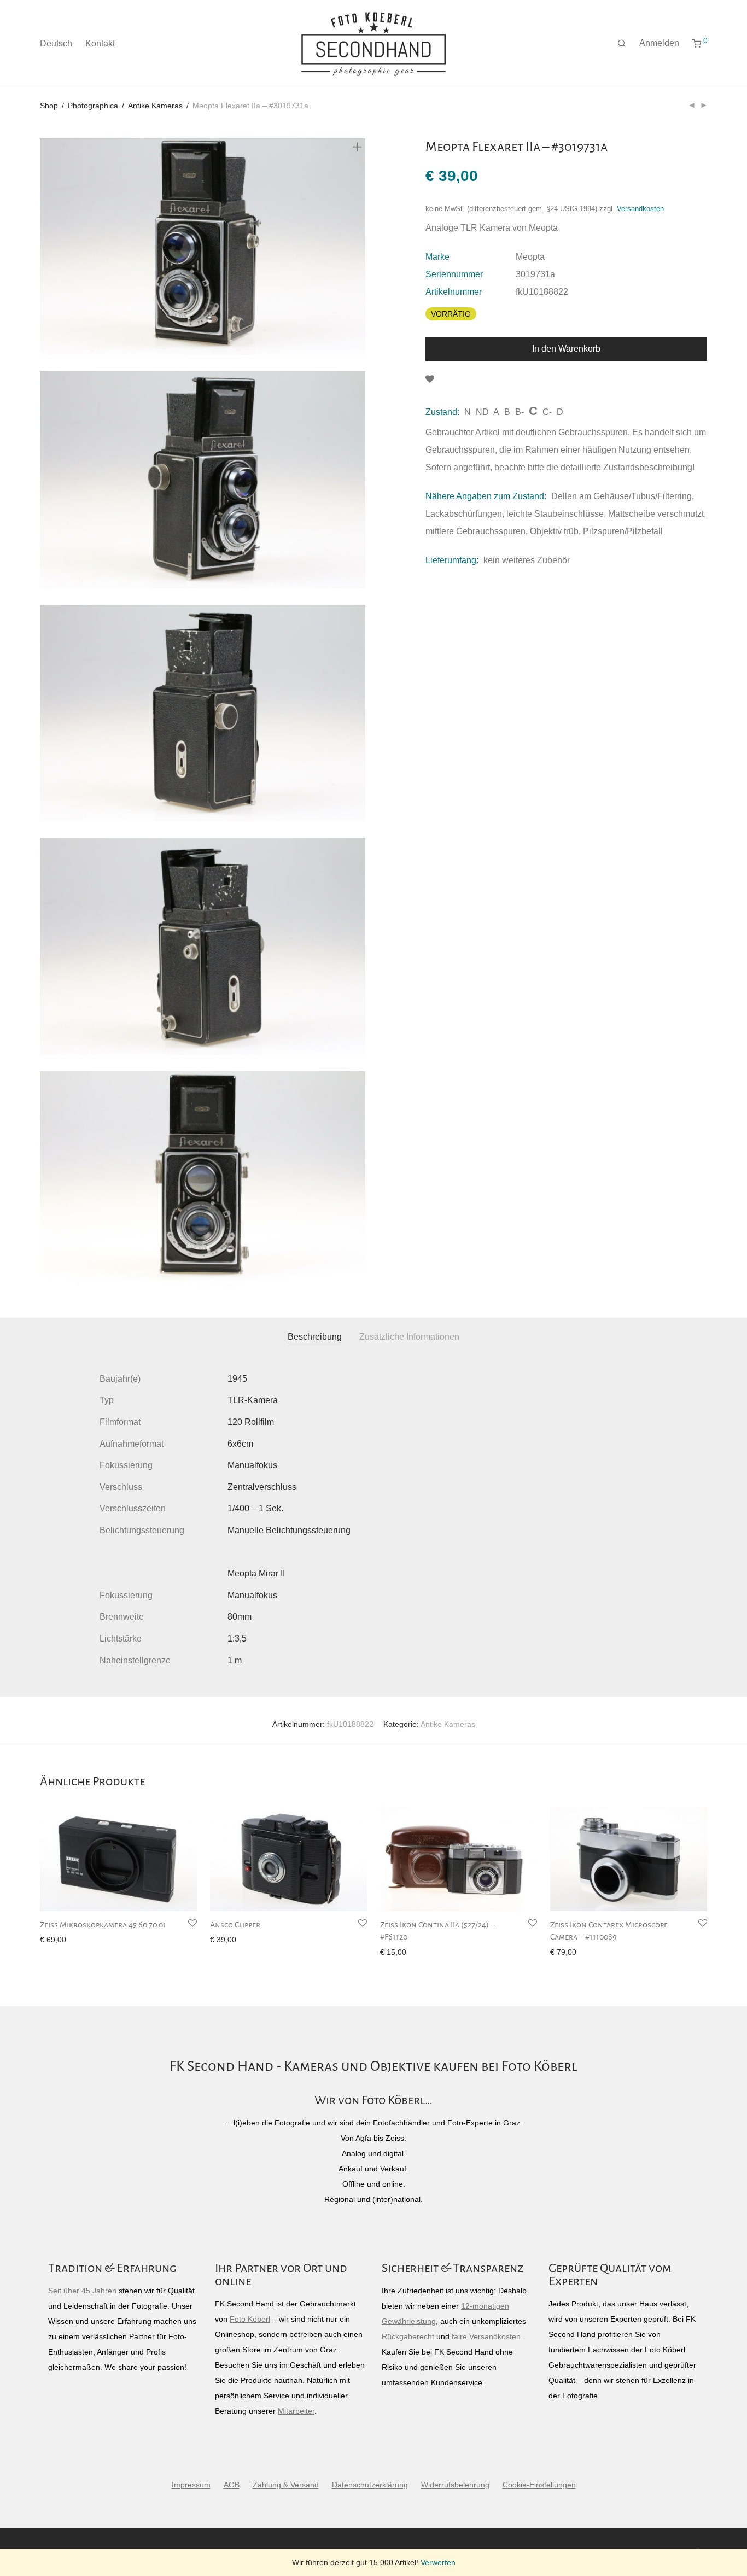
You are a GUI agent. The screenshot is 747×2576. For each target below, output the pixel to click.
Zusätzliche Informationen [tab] (409, 1337)
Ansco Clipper (235, 1925)
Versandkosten (640, 209)
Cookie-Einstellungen (539, 2485)
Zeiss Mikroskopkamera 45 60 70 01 (103, 1925)
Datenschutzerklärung (370, 2485)
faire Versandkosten (486, 2336)
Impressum (191, 2485)
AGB (232, 2485)
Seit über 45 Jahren (82, 2291)
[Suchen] (622, 44)
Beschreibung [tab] (315, 1337)
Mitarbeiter (296, 2411)
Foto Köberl (250, 2319)
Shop (49, 106)
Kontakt (100, 43)
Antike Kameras (155, 106)
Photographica (93, 106)
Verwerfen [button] (438, 2562)
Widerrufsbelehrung (455, 2485)
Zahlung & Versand (286, 2485)
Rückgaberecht (408, 2336)
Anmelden (659, 43)
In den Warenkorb (566, 349)
